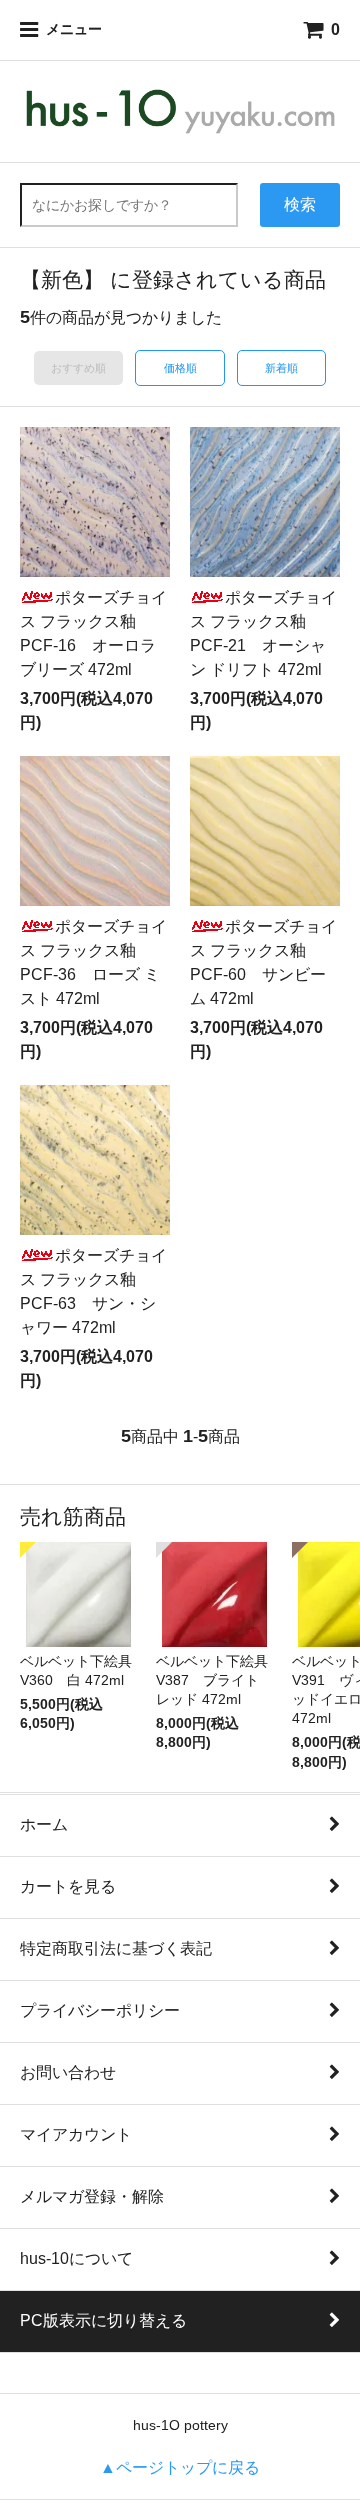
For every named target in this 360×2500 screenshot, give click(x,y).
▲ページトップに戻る (180, 2467)
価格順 (180, 368)
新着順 (281, 368)
